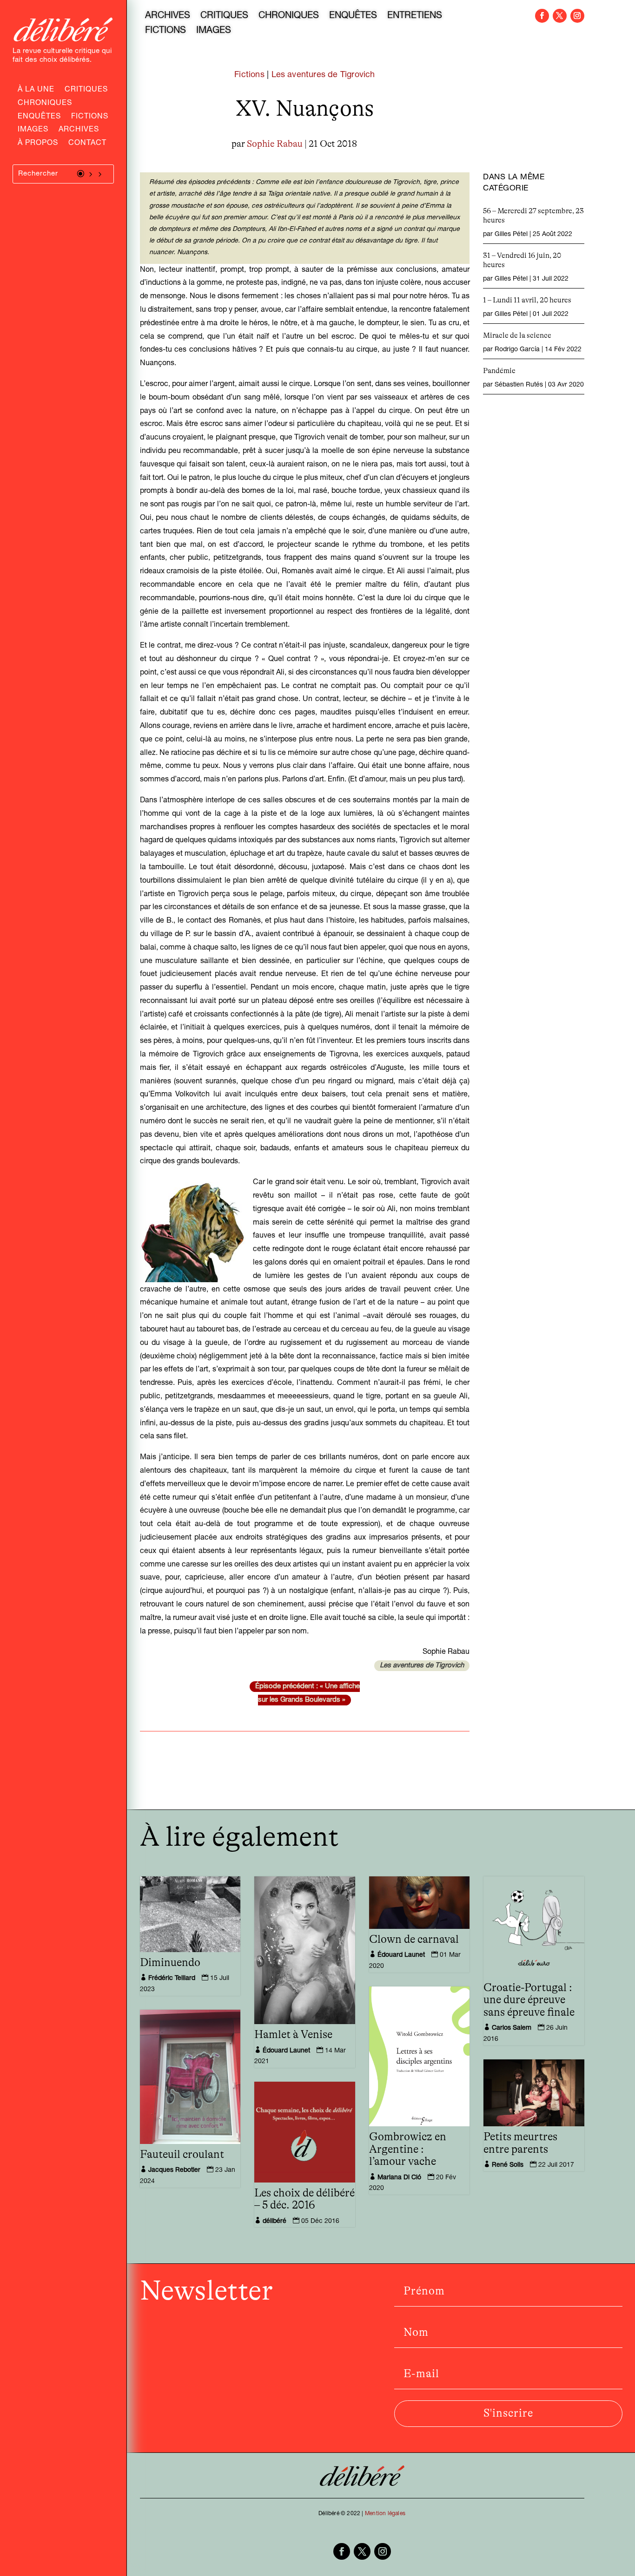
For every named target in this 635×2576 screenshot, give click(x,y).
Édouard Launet (286, 2051)
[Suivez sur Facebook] (542, 16)
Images (33, 131)
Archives (79, 131)
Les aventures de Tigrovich (323, 75)
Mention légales (385, 2514)
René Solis (508, 2165)
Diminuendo (170, 1963)
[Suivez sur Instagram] (577, 16)
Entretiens (415, 17)
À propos (38, 144)
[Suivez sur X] (560, 16)
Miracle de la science (517, 335)
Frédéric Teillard (172, 1979)
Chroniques (45, 104)
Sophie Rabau (275, 144)
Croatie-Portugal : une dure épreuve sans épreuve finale (529, 2000)
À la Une (36, 91)
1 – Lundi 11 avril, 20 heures (527, 300)
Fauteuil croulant (182, 2155)
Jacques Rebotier (174, 2170)
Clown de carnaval (414, 1940)
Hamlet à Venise (293, 2035)
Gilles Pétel (511, 235)
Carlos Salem (512, 2028)
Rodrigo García (517, 350)
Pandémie (499, 371)
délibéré (275, 2222)
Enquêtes (39, 118)
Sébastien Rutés (519, 385)
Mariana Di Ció (399, 2178)
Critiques (86, 91)
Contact (87, 144)
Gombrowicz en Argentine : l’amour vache (408, 2149)
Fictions (90, 118)
